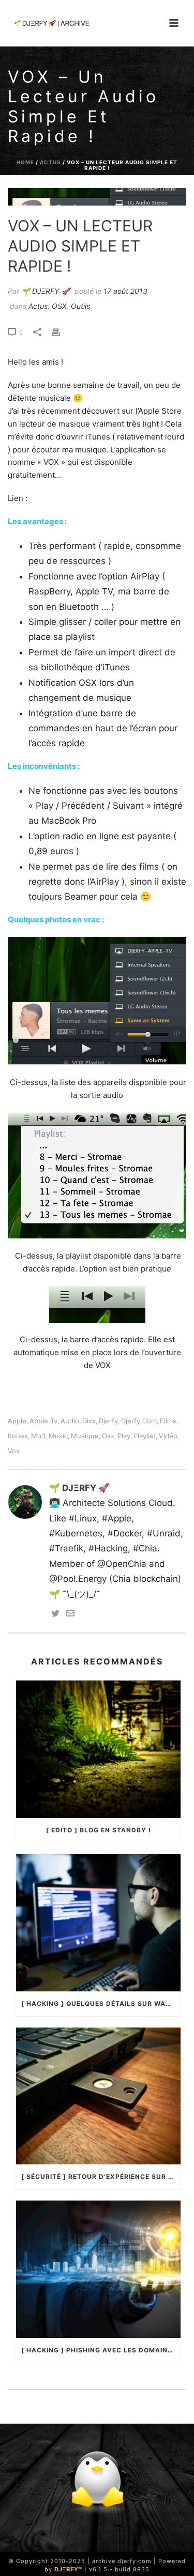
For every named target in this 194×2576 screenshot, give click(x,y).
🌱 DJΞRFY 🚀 (46, 291)
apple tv (43, 1421)
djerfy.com (139, 1421)
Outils (80, 306)
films (168, 1421)
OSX (59, 306)
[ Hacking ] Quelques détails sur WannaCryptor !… (101, 2004)
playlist (145, 1436)
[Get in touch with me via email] (70, 1614)
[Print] (61, 332)
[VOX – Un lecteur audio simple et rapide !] (97, 197)
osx (108, 1436)
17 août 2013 (125, 291)
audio (70, 1421)
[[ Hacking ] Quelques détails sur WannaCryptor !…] (98, 1923)
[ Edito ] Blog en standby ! (99, 1830)
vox (14, 1451)
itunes (18, 1436)
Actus (50, 162)
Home (25, 162)
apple (17, 1421)
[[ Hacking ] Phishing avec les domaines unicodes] (98, 2269)
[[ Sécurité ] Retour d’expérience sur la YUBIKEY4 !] (98, 2096)
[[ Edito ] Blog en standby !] (98, 1749)
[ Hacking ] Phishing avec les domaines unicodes (101, 2350)
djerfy (108, 1421)
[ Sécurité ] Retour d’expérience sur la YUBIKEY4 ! (101, 2177)
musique (85, 1436)
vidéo (168, 1436)
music (58, 1436)
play (124, 1436)
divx (89, 1421)
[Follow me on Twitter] (55, 1614)
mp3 (38, 1436)
